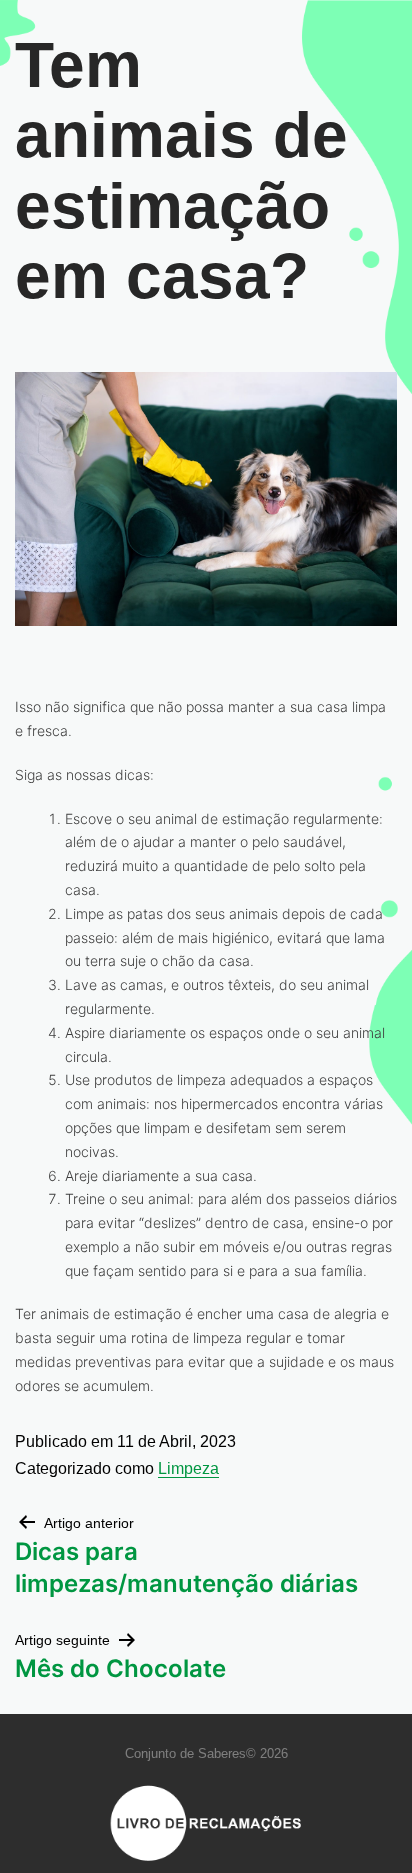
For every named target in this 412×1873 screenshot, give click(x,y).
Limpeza (188, 1468)
